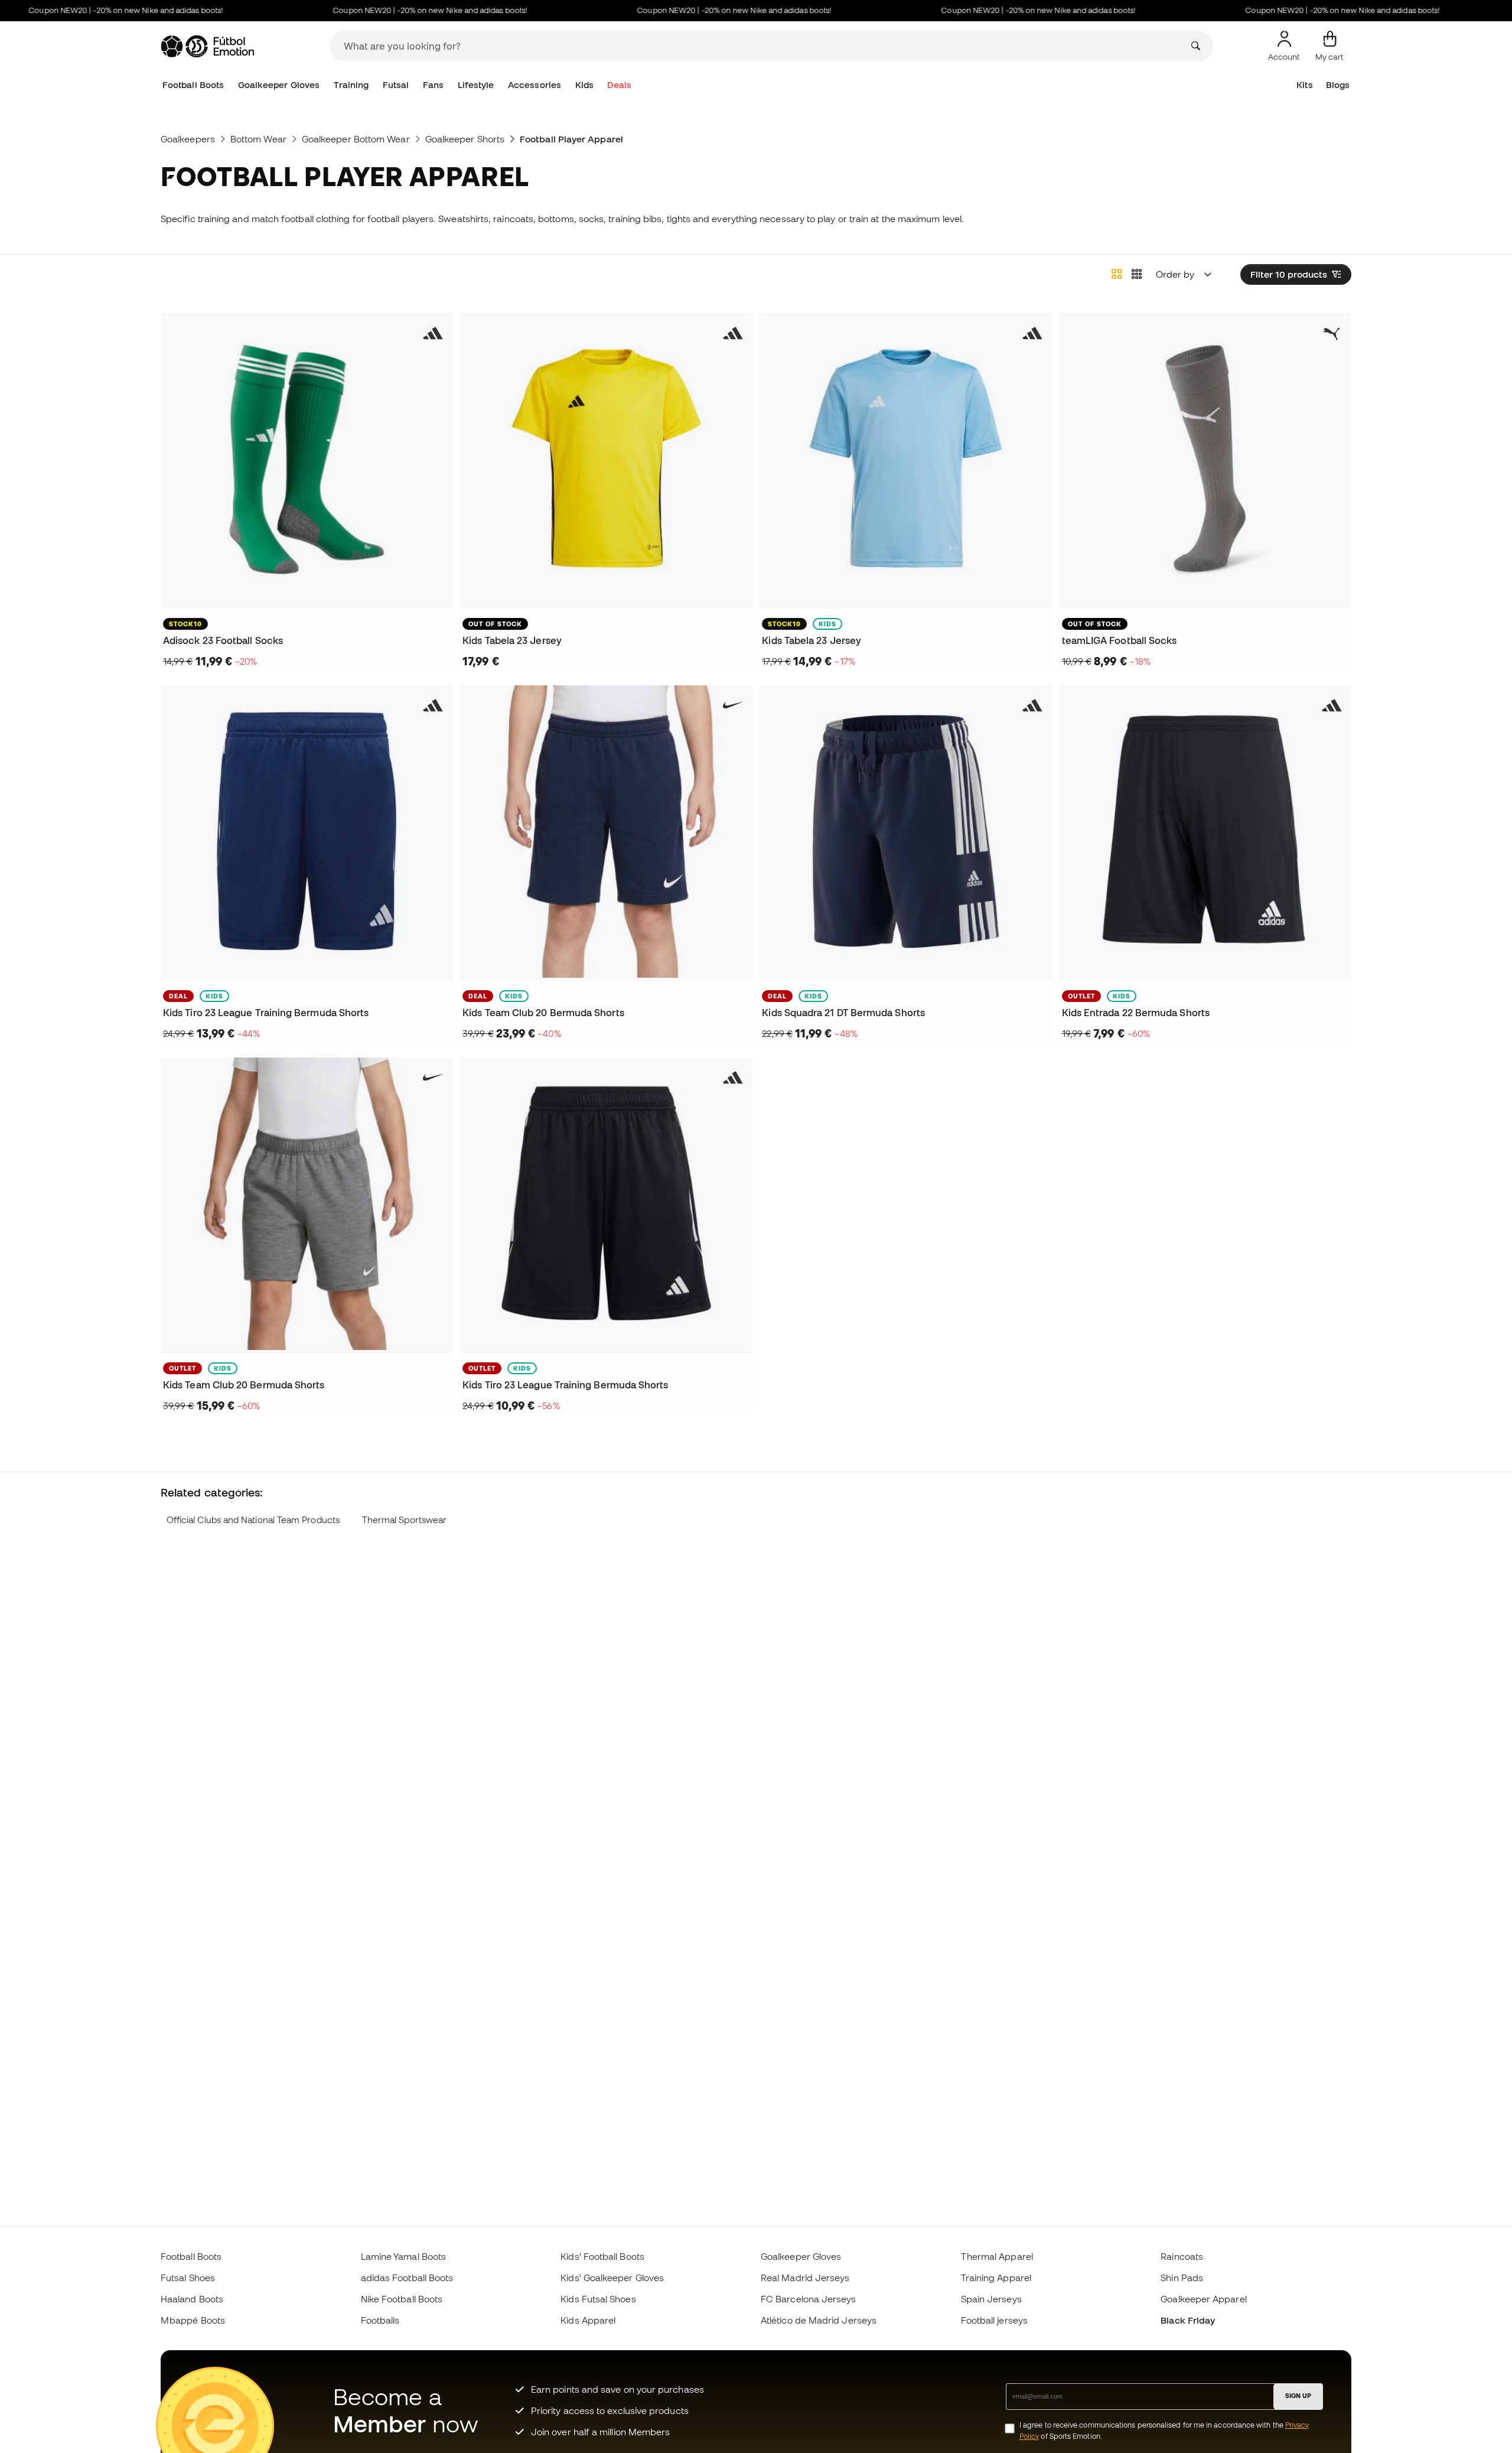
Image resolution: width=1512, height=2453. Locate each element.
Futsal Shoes (188, 2278)
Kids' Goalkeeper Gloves (612, 2278)
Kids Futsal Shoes (598, 2299)
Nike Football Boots (402, 2299)
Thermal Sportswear (404, 1520)
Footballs (380, 2320)
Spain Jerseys (991, 2299)
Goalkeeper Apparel (1203, 2299)
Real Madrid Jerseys (805, 2278)
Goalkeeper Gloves (279, 85)
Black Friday (1188, 2320)
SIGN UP (1298, 2396)
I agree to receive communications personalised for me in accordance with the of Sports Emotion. (1164, 2431)
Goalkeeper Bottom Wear (356, 139)
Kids (584, 85)
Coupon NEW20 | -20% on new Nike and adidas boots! (388, 10)
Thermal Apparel (997, 2256)
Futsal (396, 85)
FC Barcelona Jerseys (809, 2299)
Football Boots (193, 85)
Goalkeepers (188, 139)
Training (351, 85)
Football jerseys (994, 2320)
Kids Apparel (588, 2320)
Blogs (1338, 85)
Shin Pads (1182, 2278)
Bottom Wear (258, 139)
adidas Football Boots (407, 2278)
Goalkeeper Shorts (465, 139)
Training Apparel (996, 2278)
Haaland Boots (192, 2299)
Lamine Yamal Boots (403, 2256)
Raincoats (1182, 2256)
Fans (433, 85)
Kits (1304, 85)
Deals (619, 85)
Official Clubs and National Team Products (253, 1520)
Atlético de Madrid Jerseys (819, 2320)
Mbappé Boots (193, 2320)
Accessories (535, 85)
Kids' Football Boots (602, 2256)
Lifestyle (476, 85)
